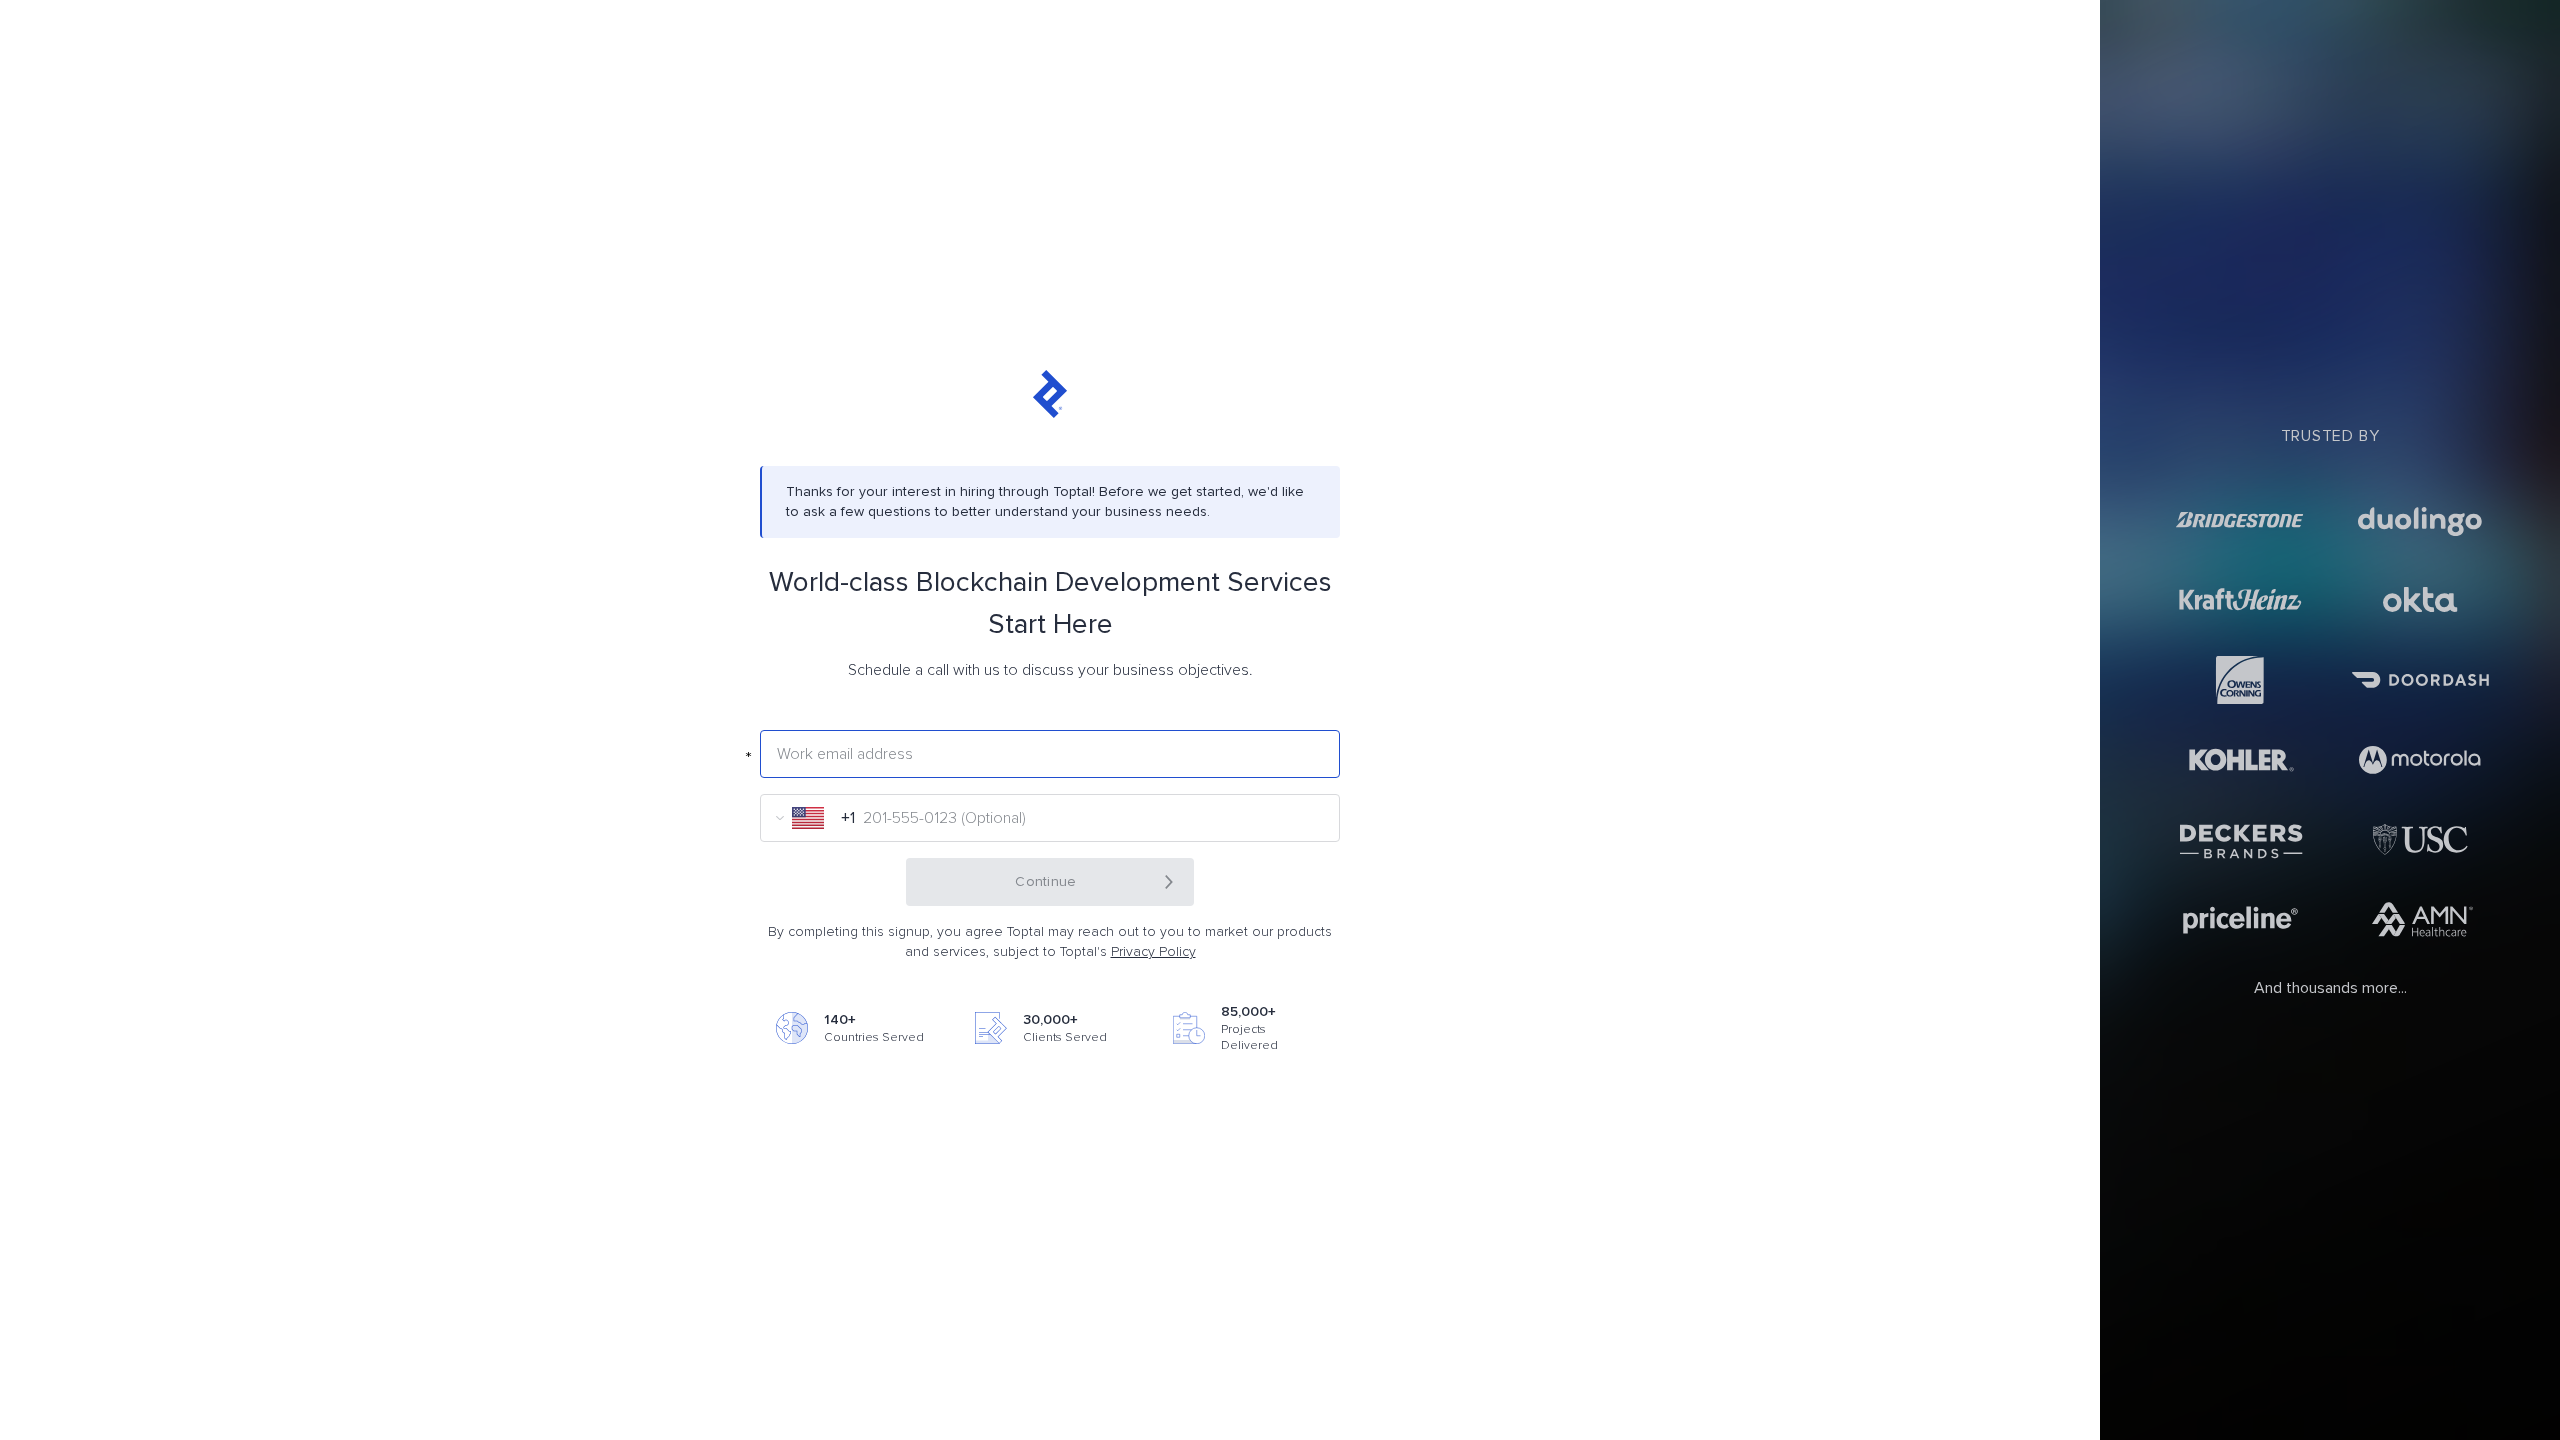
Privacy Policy (1153, 952)
